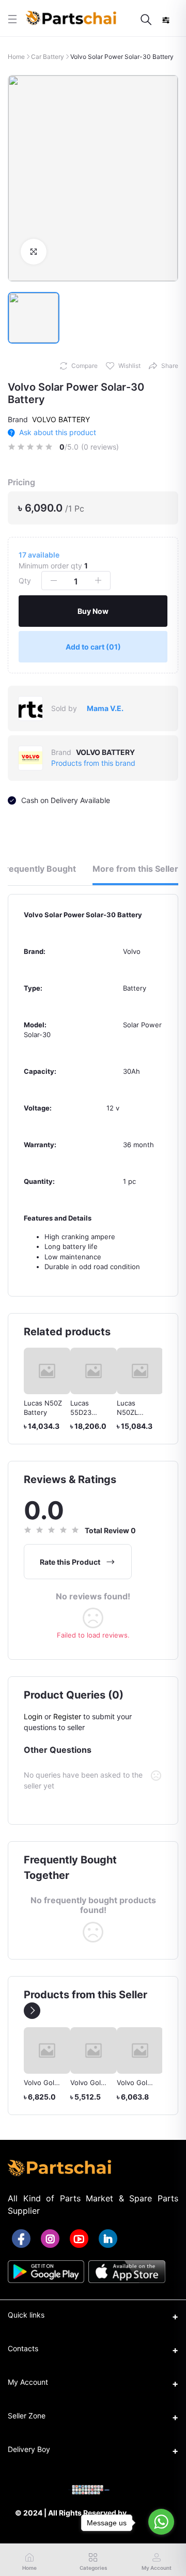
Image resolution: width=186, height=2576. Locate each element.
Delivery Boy (29, 2449)
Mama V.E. (105, 708)
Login (33, 1716)
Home (16, 57)
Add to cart (93, 647)
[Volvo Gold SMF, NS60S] (95, 2050)
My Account (28, 2382)
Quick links (26, 2315)
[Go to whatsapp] (161, 2522)
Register (67, 1716)
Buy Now (93, 611)
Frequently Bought (38, 869)
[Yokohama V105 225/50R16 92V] (141, 2050)
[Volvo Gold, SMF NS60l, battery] (48, 2050)
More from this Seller (135, 869)
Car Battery (48, 57)
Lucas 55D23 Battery (82, 1412)
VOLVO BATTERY (61, 419)
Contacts (23, 2348)
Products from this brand (93, 763)
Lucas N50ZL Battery (128, 1412)
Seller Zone (27, 2416)
